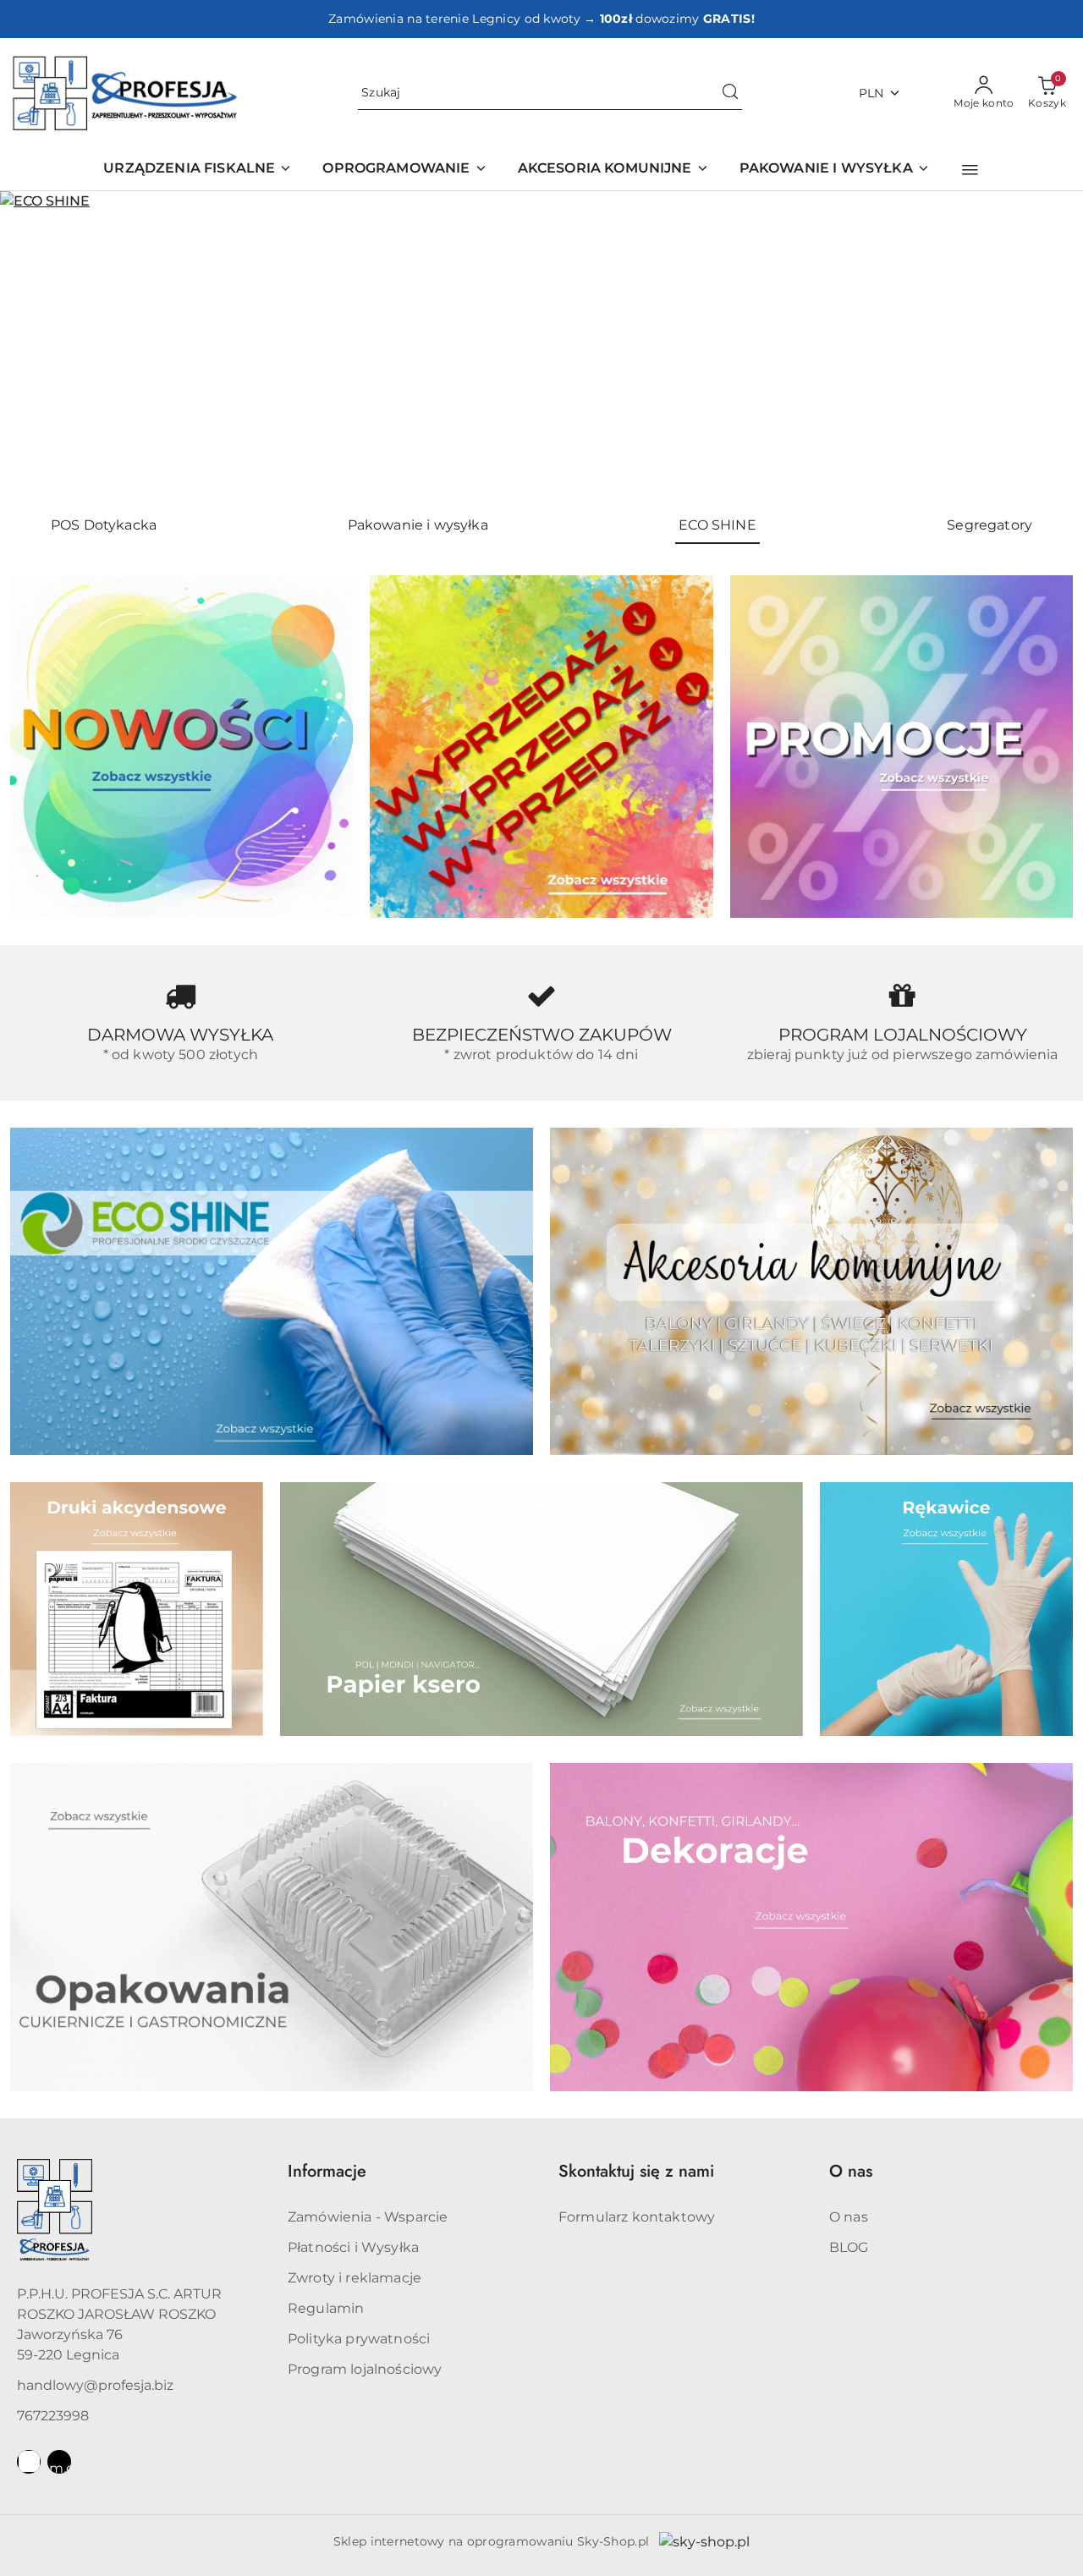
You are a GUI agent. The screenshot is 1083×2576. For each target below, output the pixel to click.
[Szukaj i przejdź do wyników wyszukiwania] (730, 93)
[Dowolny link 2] (59, 2462)
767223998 (53, 2416)
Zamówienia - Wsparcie (368, 2217)
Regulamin (326, 2308)
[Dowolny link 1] (29, 2462)
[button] (970, 170)
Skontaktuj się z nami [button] (636, 2171)
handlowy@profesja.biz (95, 2385)
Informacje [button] (327, 2171)
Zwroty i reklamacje (355, 2278)
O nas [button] (851, 2171)
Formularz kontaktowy (637, 2217)
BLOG (849, 2247)
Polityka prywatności (359, 2339)
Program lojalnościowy (365, 2369)
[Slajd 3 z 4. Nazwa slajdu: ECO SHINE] (541, 346)
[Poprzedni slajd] (37, 346)
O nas (849, 2217)
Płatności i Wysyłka (353, 2247)
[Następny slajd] (1046, 346)
